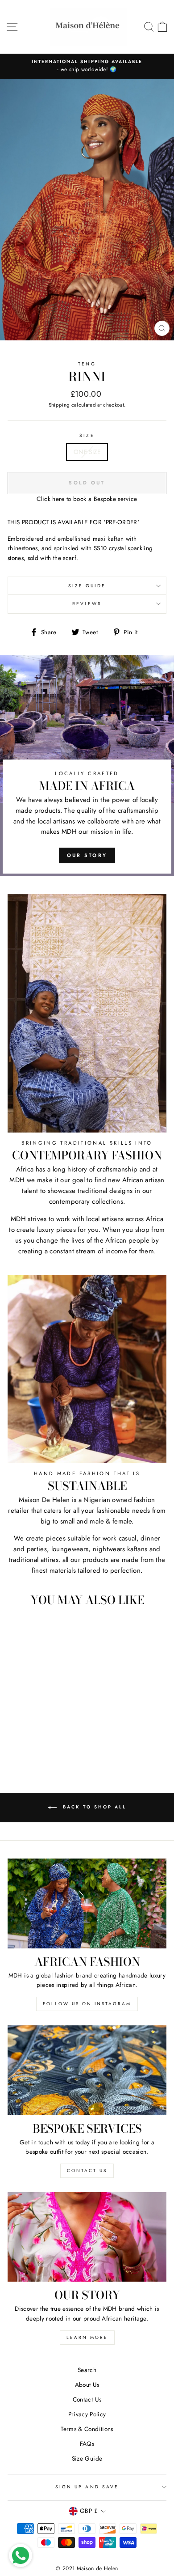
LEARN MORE (87, 2337)
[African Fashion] (87, 1903)
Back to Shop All (93, 1807)
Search (87, 2370)
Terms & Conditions (87, 2429)
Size (87, 435)
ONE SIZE (87, 452)
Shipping (59, 405)
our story (87, 855)
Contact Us (87, 2399)
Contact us (87, 2171)
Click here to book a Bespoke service (87, 499)
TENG (87, 364)
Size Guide (87, 586)
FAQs (87, 2444)
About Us (87, 2385)
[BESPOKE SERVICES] (87, 2070)
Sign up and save (87, 2487)
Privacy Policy (87, 2414)
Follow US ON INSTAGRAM (87, 2004)
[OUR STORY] (87, 2237)
